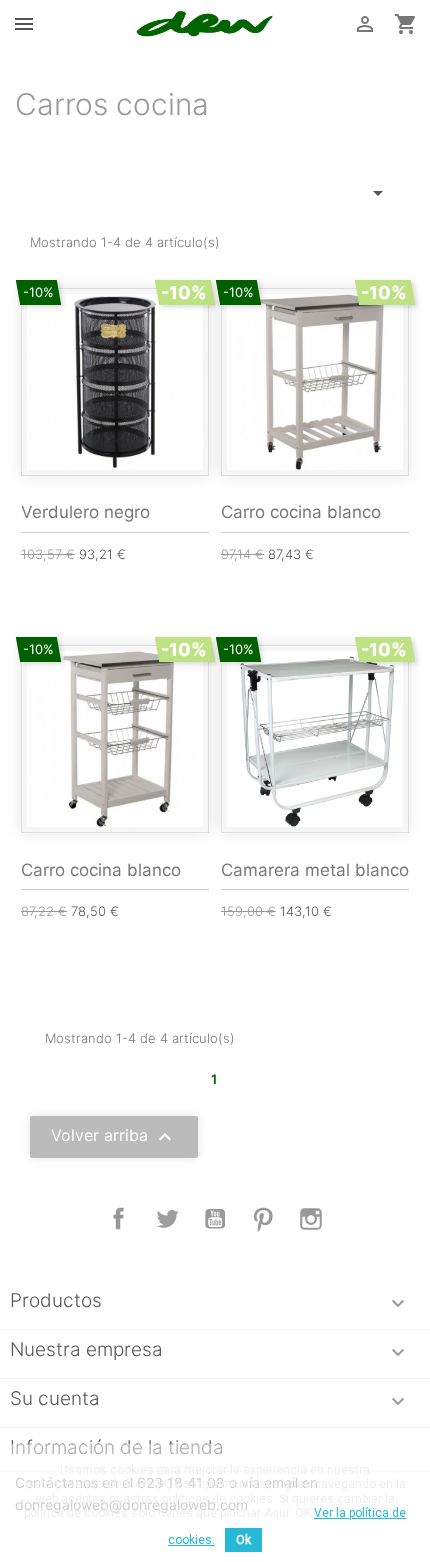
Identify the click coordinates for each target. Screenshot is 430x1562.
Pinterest (263, 1219)
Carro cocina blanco (301, 512)
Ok (243, 1540)
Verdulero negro (85, 512)
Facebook (119, 1219)
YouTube (215, 1219)
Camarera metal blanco (315, 870)
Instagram (311, 1219)
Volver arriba (114, 1137)
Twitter (167, 1219)
